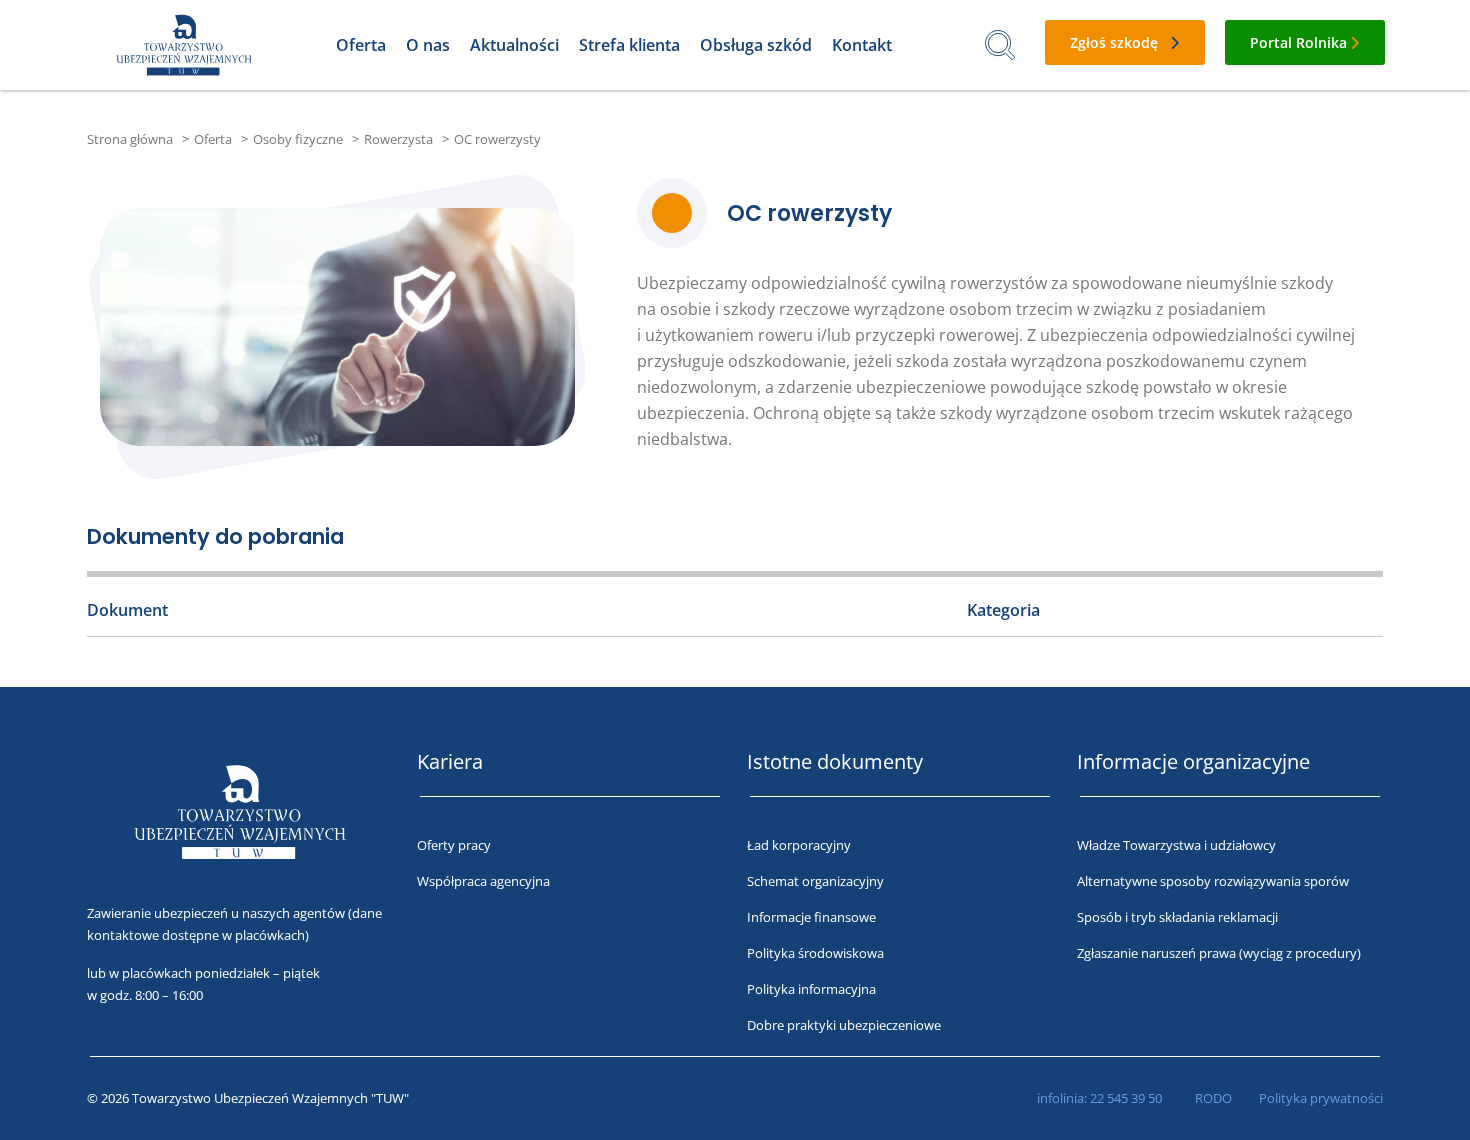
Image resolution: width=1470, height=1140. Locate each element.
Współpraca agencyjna (483, 881)
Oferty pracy (454, 845)
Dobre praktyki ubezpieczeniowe (844, 1025)
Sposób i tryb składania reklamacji (1177, 917)
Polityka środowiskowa (815, 953)
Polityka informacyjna (811, 989)
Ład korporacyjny (799, 845)
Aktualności (514, 45)
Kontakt (862, 45)
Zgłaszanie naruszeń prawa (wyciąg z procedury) (1219, 953)
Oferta (361, 45)
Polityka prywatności (1321, 1098)
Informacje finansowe (811, 917)
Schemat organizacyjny (815, 881)
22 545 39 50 (1126, 1098)
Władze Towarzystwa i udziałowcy (1176, 845)
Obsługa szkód (756, 45)
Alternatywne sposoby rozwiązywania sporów (1213, 881)
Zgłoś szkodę (1114, 42)
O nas (428, 45)
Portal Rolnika (1298, 42)
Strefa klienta (629, 45)
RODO (1213, 1098)
